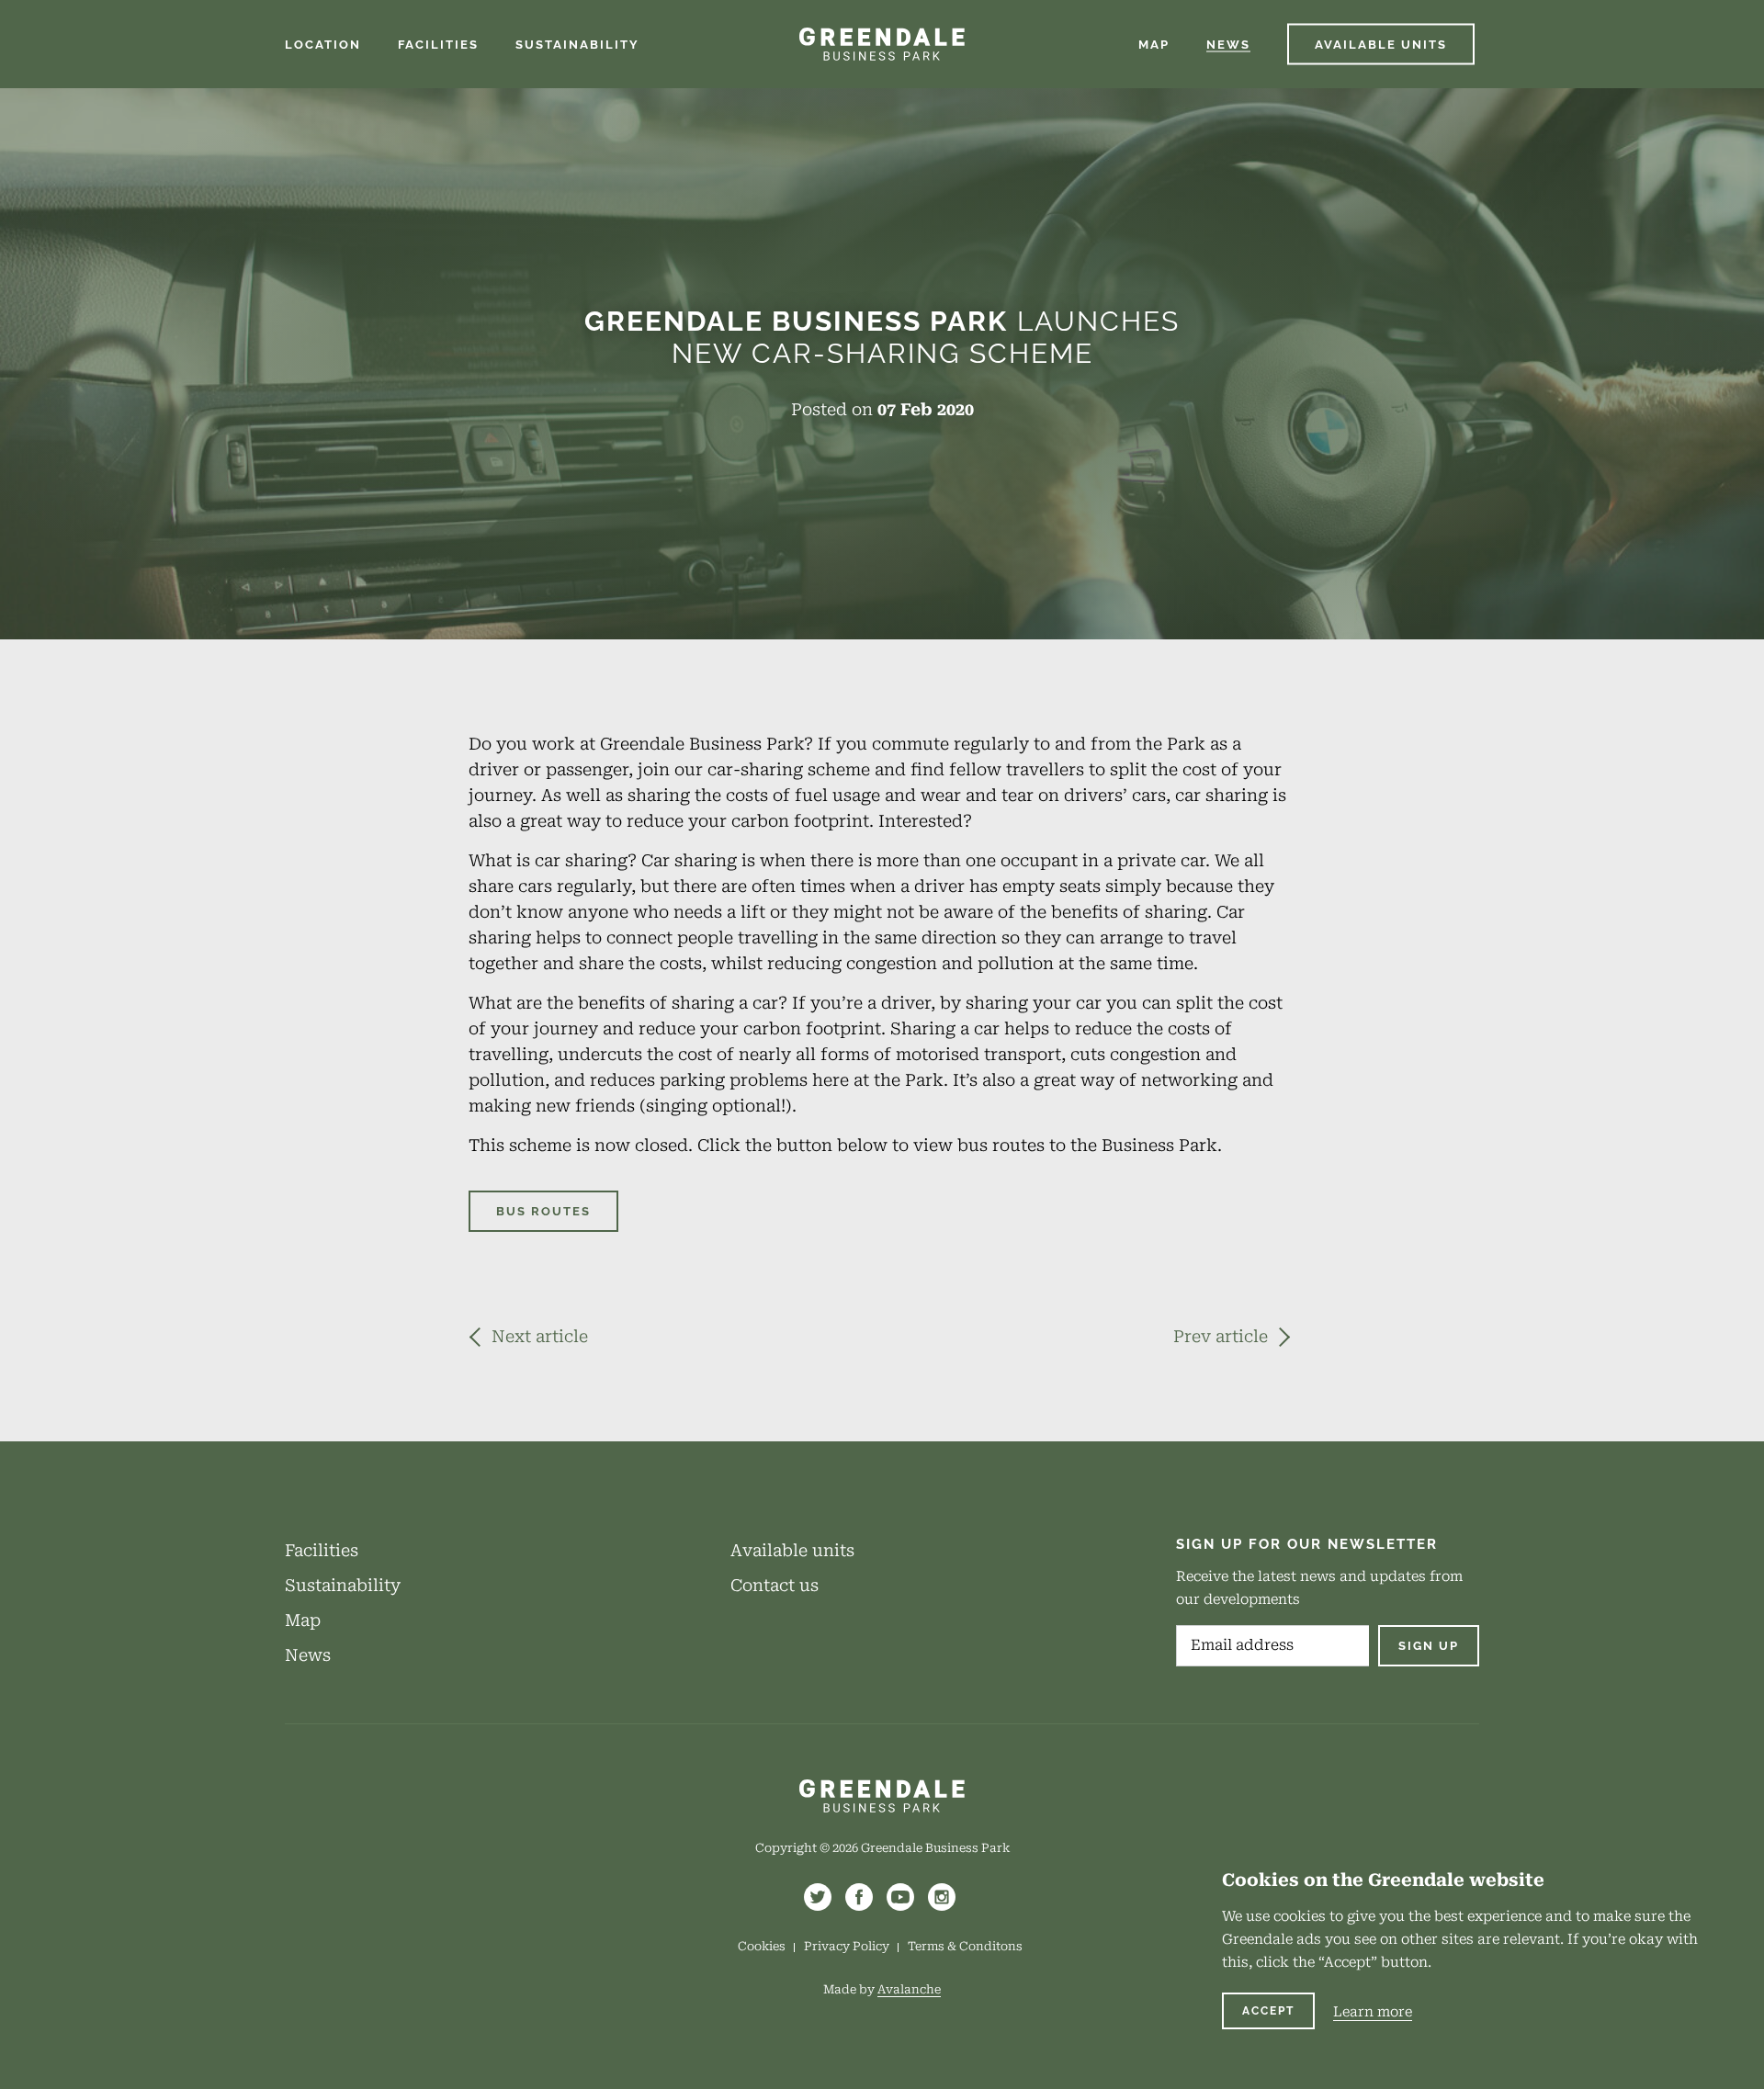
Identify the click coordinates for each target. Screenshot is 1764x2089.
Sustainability (343, 1585)
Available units (792, 1550)
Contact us (775, 1585)
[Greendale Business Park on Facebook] (859, 1897)
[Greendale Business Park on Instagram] (942, 1897)
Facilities (322, 1550)
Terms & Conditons (965, 1946)
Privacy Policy (847, 1946)
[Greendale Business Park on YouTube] (900, 1897)
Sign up (1429, 1646)
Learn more (1373, 2012)
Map (303, 1620)
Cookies (762, 1946)
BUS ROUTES (543, 1211)
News (308, 1655)
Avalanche (909, 1989)
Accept (1268, 2011)
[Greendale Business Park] (882, 44)
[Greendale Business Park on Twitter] (818, 1897)
